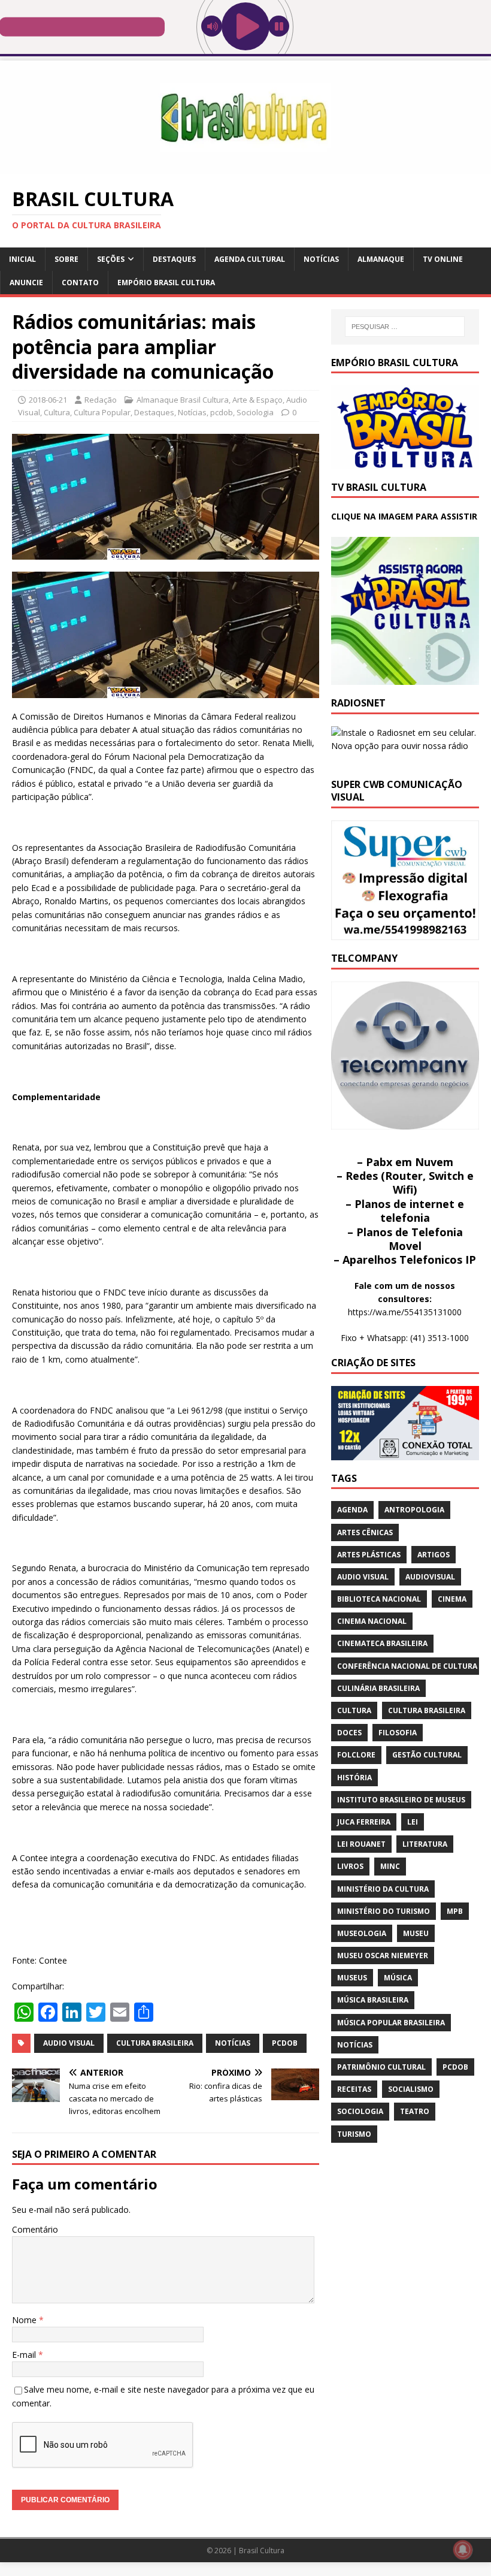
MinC (390, 1866)
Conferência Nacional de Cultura (407, 1666)
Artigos (434, 1555)
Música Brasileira (373, 2000)
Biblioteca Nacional (379, 1599)
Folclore (356, 1755)
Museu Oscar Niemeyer (383, 1956)
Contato (80, 283)
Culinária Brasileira (378, 1688)
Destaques (174, 259)
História (354, 1778)
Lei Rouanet (361, 1844)
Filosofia (398, 1733)
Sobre (66, 259)
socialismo (411, 2089)
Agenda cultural (250, 259)
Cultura (57, 412)
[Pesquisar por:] (405, 327)
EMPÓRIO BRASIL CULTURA (166, 283)
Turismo (354, 2134)
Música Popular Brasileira (391, 2023)
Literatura (425, 1844)
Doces (349, 1733)
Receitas (354, 2089)
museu (416, 1933)
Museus (352, 1978)
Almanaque (381, 259)
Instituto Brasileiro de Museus (401, 1800)
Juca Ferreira (364, 1822)
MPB (455, 1911)
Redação (101, 400)
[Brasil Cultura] (245, 167)
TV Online (443, 259)
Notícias (321, 259)
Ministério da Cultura (383, 1889)
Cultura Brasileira (155, 2043)
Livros (350, 1866)
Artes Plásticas (369, 1555)
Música (398, 1978)
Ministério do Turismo (384, 1911)
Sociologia (255, 412)
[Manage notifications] (463, 2550)
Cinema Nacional (372, 1621)
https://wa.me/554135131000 (405, 1312)
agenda (352, 1510)
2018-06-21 (48, 400)
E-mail (25, 2355)
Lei (413, 1822)
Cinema (452, 1599)
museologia (362, 1933)
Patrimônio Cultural (381, 2067)
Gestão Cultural (427, 1755)
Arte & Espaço (257, 400)
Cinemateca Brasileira (382, 1643)
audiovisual (430, 1577)
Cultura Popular (102, 412)
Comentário (35, 2229)
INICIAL (22, 259)
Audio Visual (69, 2043)
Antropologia (414, 1510)
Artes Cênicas (365, 1532)
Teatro (415, 2111)
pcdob (222, 412)
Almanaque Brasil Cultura (183, 400)
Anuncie (26, 283)
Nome (25, 2320)
